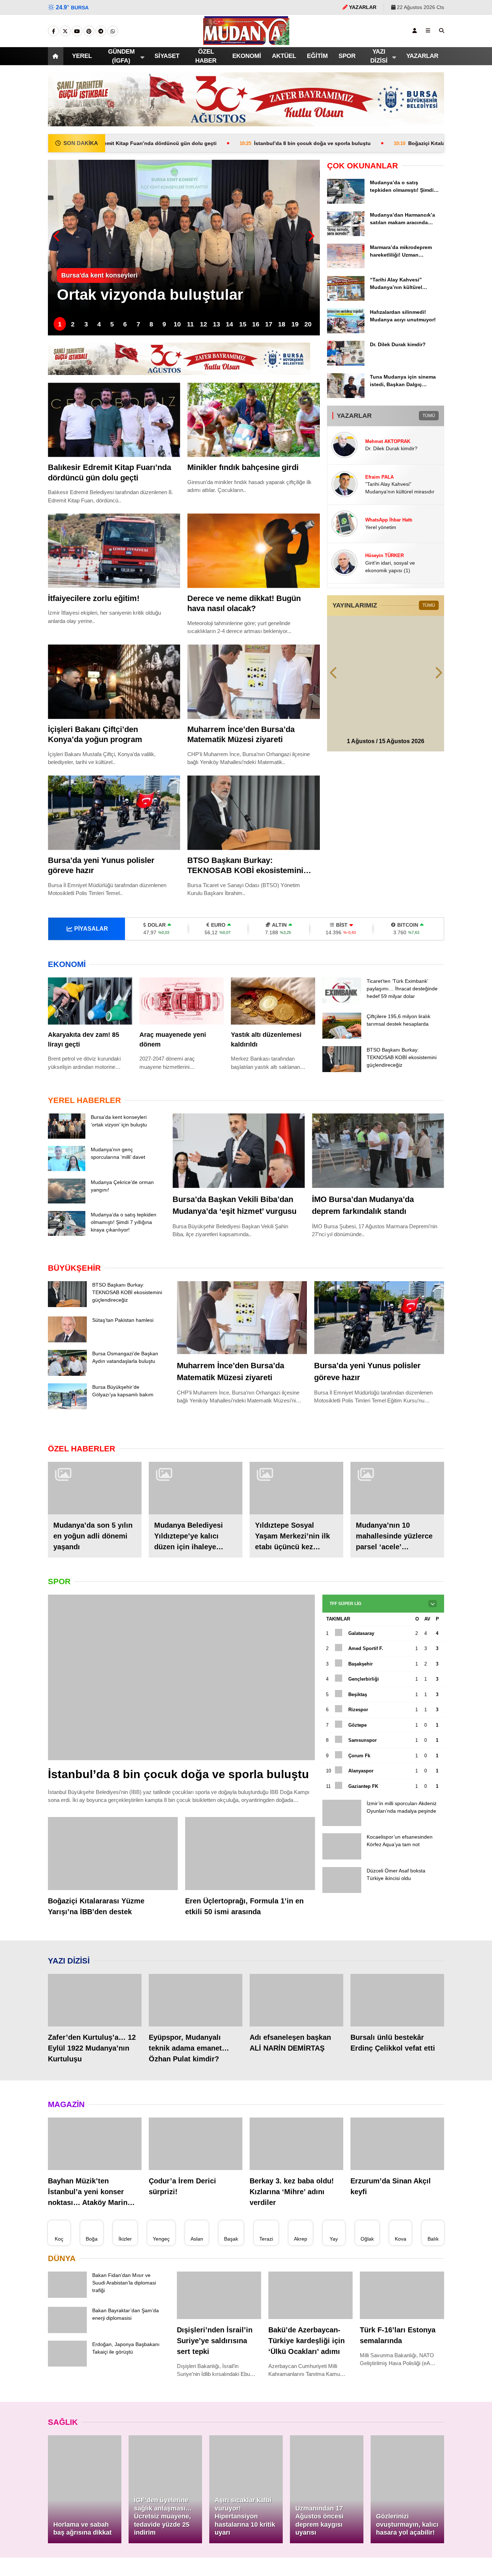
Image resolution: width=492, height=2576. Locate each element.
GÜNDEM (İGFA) (120, 56)
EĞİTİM (316, 56)
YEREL (83, 56)
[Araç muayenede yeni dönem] (182, 1001)
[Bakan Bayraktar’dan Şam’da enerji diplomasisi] (67, 2374)
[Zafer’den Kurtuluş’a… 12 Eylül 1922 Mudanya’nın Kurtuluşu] (95, 2043)
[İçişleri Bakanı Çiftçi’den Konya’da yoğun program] (114, 682)
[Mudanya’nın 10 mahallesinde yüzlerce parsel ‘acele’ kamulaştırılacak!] (397, 1514)
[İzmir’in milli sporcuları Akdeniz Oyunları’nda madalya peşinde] (342, 1850)
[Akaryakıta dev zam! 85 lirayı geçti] (90, 1001)
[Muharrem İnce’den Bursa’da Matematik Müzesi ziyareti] (253, 682)
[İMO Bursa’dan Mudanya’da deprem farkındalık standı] (378, 1163)
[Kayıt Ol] (415, 31)
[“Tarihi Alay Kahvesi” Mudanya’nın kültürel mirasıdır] (346, 299)
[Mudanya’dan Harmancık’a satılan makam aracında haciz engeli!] (346, 234)
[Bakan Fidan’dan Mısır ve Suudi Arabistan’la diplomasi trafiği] (67, 2339)
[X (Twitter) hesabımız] (65, 31)
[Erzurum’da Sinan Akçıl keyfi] (397, 2187)
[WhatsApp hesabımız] (113, 31)
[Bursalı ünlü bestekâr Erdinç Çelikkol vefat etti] (397, 2043)
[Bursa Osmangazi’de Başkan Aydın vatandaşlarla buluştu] (67, 1398)
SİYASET (163, 56)
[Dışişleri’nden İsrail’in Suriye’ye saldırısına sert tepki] (219, 2338)
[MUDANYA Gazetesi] (246, 41)
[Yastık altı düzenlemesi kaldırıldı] (273, 1001)
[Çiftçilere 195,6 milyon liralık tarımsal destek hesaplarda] (342, 1044)
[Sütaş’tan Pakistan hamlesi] (67, 1365)
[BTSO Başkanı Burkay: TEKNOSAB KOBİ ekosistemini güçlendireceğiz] (253, 813)
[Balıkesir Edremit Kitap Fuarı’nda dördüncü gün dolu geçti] (114, 420)
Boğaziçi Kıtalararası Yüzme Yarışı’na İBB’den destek (377, 143)
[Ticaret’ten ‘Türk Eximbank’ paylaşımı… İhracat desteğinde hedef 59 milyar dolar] (342, 1002)
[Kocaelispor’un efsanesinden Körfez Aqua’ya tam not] (342, 1885)
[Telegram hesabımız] (101, 31)
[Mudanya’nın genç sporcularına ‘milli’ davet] (67, 1182)
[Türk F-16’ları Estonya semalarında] (402, 2338)
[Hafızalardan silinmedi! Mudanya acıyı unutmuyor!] (346, 331)
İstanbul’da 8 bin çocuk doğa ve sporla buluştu (207, 143)
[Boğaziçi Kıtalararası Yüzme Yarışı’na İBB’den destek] (113, 1896)
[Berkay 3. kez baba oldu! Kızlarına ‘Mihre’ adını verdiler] (296, 2187)
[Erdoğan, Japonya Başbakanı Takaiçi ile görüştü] (67, 2408)
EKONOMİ (240, 56)
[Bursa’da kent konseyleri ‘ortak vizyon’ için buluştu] (67, 1149)
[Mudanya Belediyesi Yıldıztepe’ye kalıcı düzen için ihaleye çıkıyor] (196, 1514)
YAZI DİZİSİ (378, 56)
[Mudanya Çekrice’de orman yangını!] (67, 1215)
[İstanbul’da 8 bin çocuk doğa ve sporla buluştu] (182, 1703)
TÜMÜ (429, 415)
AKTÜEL (281, 56)
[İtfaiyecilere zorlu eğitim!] (114, 551)
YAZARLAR (421, 56)
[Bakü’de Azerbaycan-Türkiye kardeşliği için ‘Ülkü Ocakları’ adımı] (310, 2338)
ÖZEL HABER (200, 56)
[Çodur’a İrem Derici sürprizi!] (196, 2187)
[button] (57, 56)
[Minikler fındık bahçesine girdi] (253, 420)
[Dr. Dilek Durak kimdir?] (346, 364)
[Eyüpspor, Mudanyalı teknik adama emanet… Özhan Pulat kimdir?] (196, 2043)
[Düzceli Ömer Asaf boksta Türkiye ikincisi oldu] (342, 1920)
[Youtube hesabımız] (77, 31)
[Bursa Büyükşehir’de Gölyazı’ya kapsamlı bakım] (67, 1434)
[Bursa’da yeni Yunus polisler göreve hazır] (114, 813)
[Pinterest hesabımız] (89, 31)
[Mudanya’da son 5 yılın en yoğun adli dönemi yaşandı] (95, 1514)
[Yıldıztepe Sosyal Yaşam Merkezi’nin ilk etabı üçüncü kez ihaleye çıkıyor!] (296, 1514)
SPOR (348, 56)
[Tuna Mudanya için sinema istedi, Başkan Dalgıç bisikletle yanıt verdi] (346, 396)
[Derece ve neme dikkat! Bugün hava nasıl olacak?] (253, 551)
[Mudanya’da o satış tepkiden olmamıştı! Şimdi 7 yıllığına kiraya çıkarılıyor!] (346, 202)
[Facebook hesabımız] (53, 31)
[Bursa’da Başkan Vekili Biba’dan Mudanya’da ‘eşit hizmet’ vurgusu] (239, 1163)
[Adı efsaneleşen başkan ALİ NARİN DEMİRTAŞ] (296, 2043)
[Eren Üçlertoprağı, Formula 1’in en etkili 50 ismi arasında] (250, 1896)
